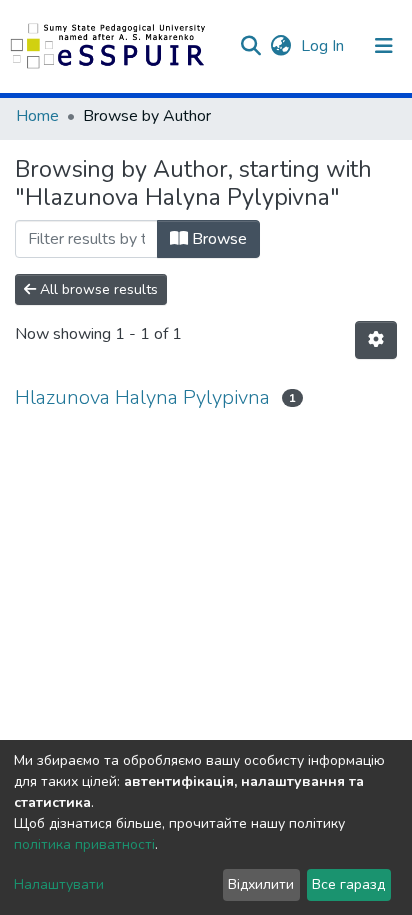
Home (37, 116)
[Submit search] (250, 46)
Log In (324, 46)
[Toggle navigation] (384, 46)
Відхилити (261, 884)
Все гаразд (348, 884)
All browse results (97, 289)
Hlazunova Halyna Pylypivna (142, 397)
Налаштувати (59, 884)
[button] (280, 46)
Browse (217, 239)
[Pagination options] (376, 340)
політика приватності (84, 844)
